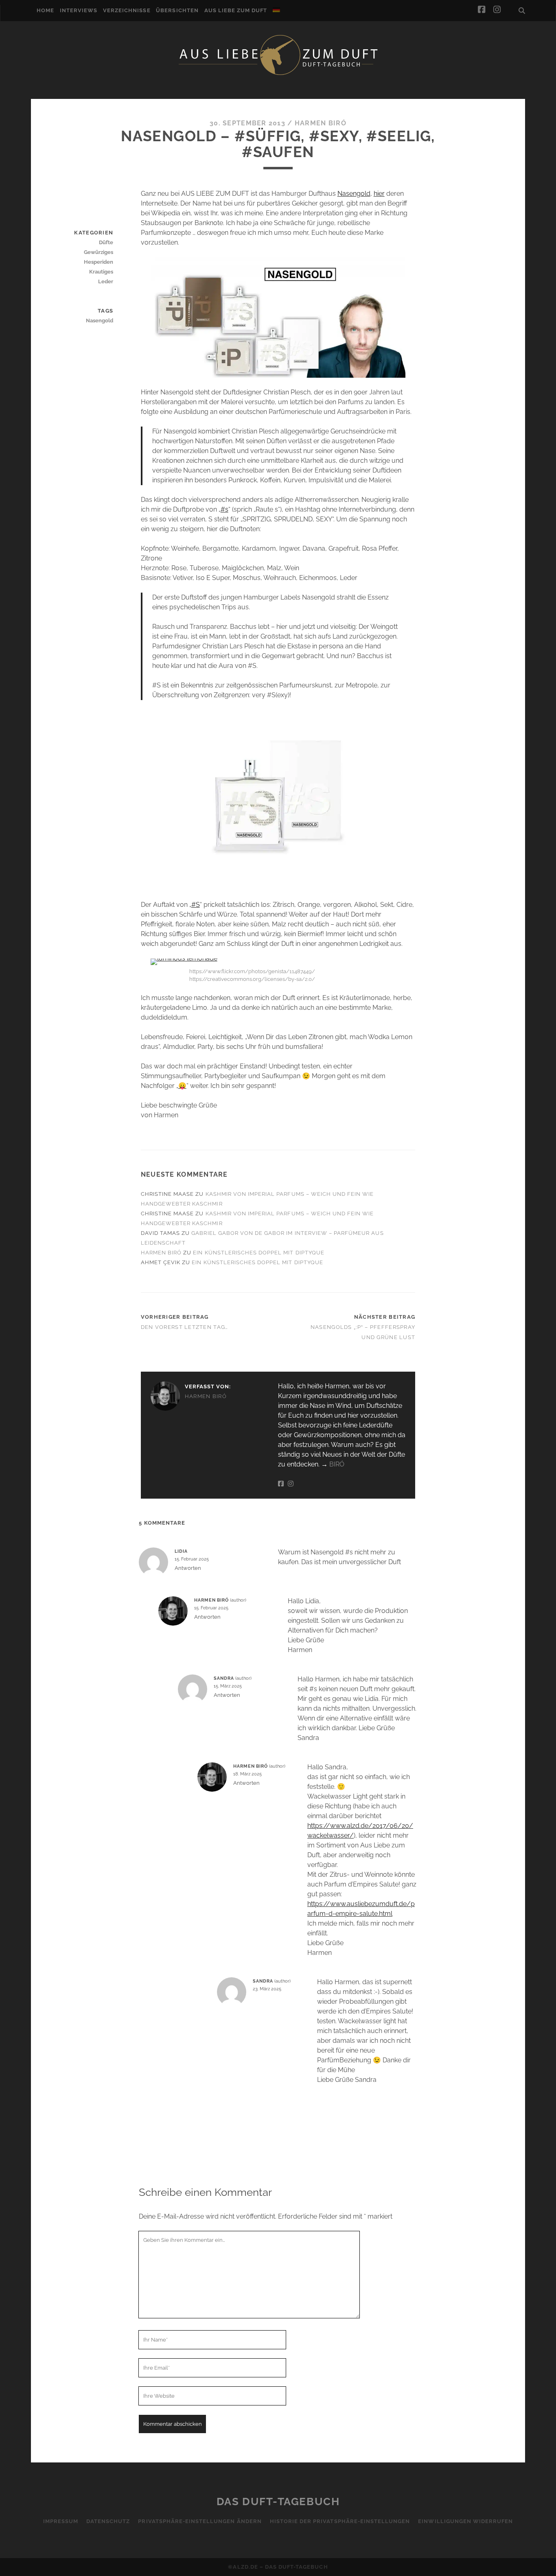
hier (379, 194)
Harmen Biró (321, 123)
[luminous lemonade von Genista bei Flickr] (184, 958)
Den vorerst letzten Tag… (185, 1327)
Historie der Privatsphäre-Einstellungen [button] (340, 2521)
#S (196, 905)
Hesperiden (99, 262)
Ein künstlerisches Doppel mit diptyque (259, 1253)
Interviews (79, 10)
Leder (106, 281)
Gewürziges (99, 252)
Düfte (106, 242)
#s (224, 509)
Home (45, 10)
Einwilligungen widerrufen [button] (465, 2521)
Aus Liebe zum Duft (236, 10)
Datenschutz (108, 2521)
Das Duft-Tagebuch (278, 2502)
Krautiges (101, 272)
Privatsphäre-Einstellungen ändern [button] (200, 2521)
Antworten (188, 1568)
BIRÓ (337, 1464)
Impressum (61, 2521)
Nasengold (354, 194)
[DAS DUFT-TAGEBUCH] (278, 74)
